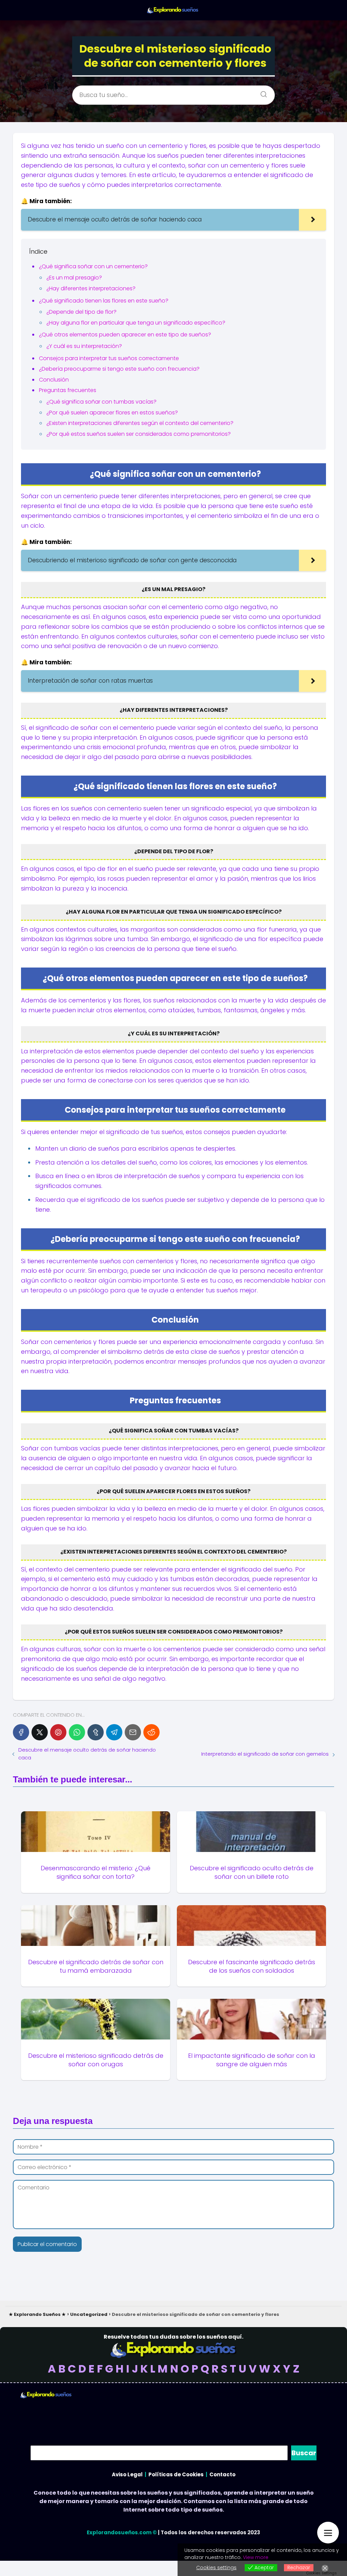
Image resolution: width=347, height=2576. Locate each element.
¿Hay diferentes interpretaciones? (91, 288)
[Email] (133, 1732)
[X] (40, 1732)
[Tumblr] (96, 1732)
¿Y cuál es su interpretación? (84, 346)
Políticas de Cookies (176, 2474)
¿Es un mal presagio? (74, 278)
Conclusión (54, 380)
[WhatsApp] (77, 1732)
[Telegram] (114, 1732)
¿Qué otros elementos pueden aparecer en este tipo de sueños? (125, 335)
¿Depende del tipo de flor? (81, 312)
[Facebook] (21, 1732)
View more (256, 2557)
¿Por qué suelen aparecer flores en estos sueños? (112, 413)
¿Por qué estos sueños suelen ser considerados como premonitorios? (139, 434)
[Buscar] (261, 92)
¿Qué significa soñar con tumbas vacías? (101, 402)
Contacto (222, 2474)
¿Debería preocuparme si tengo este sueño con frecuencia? (119, 369)
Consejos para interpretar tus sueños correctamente (109, 358)
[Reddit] (151, 1732)
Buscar (304, 2453)
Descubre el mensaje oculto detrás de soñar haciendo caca (87, 1754)
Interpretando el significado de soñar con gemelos (265, 1754)
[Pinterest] (58, 1732)
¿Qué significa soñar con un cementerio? (93, 266)
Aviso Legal (127, 2474)
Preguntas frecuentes (68, 390)
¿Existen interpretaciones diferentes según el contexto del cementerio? (140, 423)
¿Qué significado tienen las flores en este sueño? (104, 301)
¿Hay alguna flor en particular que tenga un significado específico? (136, 323)
